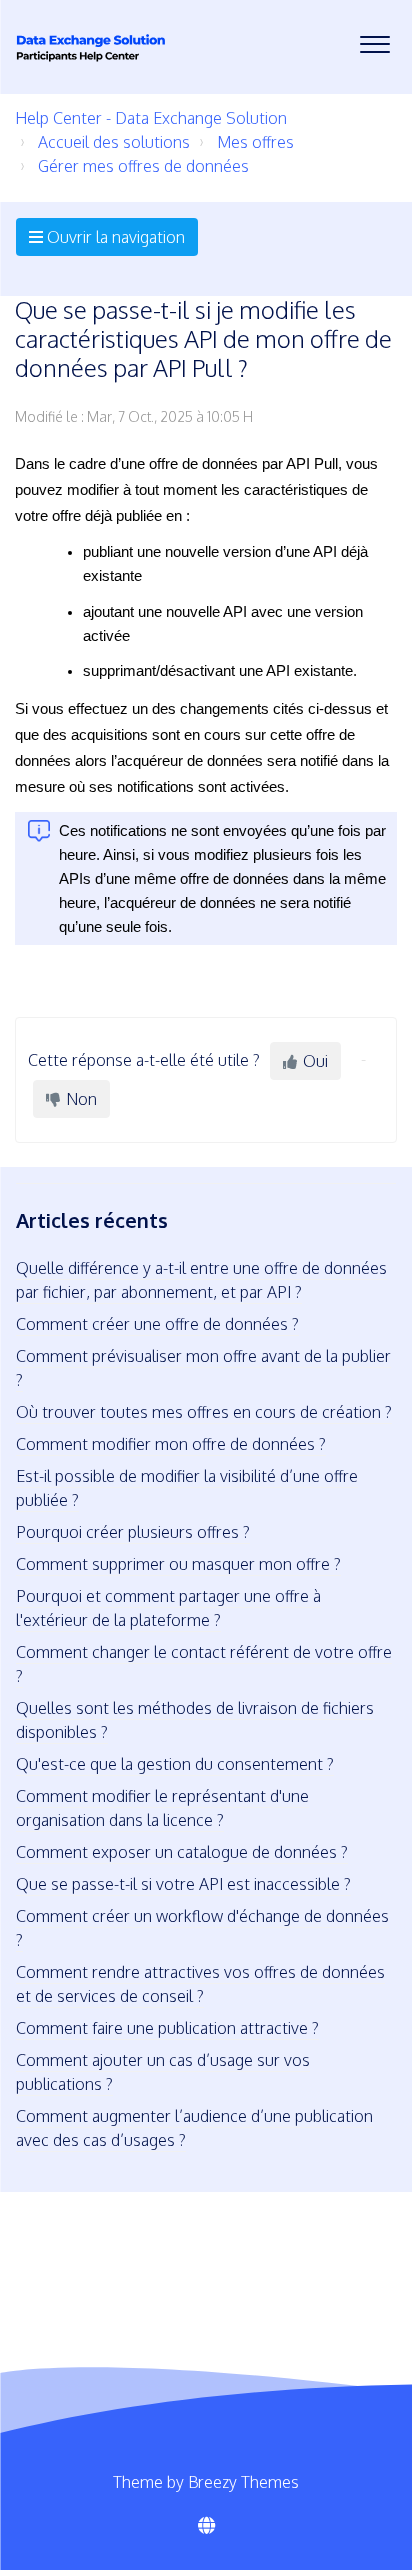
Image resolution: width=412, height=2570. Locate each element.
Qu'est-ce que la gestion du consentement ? (175, 1764)
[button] (374, 39)
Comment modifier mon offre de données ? (171, 1444)
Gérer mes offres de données (143, 166)
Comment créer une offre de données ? (157, 1324)
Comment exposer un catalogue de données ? (182, 1852)
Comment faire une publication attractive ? (167, 2028)
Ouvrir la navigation (114, 237)
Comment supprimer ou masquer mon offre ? (178, 1564)
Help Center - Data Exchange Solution (151, 118)
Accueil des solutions (114, 142)
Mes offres (255, 142)
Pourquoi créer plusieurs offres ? (133, 1532)
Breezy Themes (243, 2482)
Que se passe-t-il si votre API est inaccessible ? (183, 1884)
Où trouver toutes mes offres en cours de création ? (204, 1412)
